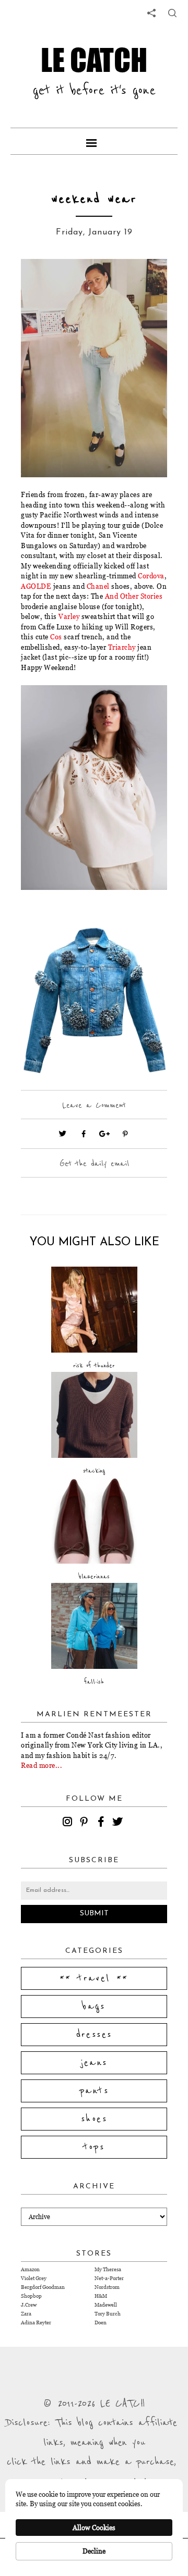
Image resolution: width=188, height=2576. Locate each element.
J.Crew (29, 2305)
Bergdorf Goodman (43, 2287)
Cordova (151, 576)
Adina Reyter (36, 2323)
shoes (94, 2119)
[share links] (151, 13)
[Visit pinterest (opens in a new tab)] (125, 1134)
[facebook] (102, 1823)
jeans (94, 2063)
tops (94, 2147)
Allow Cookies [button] (94, 2528)
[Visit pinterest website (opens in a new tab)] (44, 282)
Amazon (30, 2269)
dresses (94, 2035)
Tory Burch (108, 2314)
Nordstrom (107, 2287)
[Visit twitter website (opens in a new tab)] (63, 1134)
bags (94, 2007)
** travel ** (94, 1978)
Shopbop (31, 2296)
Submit (94, 1914)
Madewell (106, 2305)
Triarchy (121, 647)
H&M (101, 2296)
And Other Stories (134, 596)
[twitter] (119, 1823)
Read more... (42, 1765)
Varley (70, 616)
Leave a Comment (94, 1105)
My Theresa (108, 2269)
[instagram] (69, 1823)
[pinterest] (86, 1823)
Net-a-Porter (109, 2278)
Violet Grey (34, 2278)
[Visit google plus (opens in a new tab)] (104, 1134)
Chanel (99, 586)
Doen (101, 2323)
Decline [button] (94, 2551)
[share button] (172, 13)
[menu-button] (94, 141)
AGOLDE (36, 586)
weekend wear (94, 199)
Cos (56, 637)
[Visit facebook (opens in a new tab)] (84, 1134)
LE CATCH (94, 59)
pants (94, 2091)
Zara (26, 2314)
